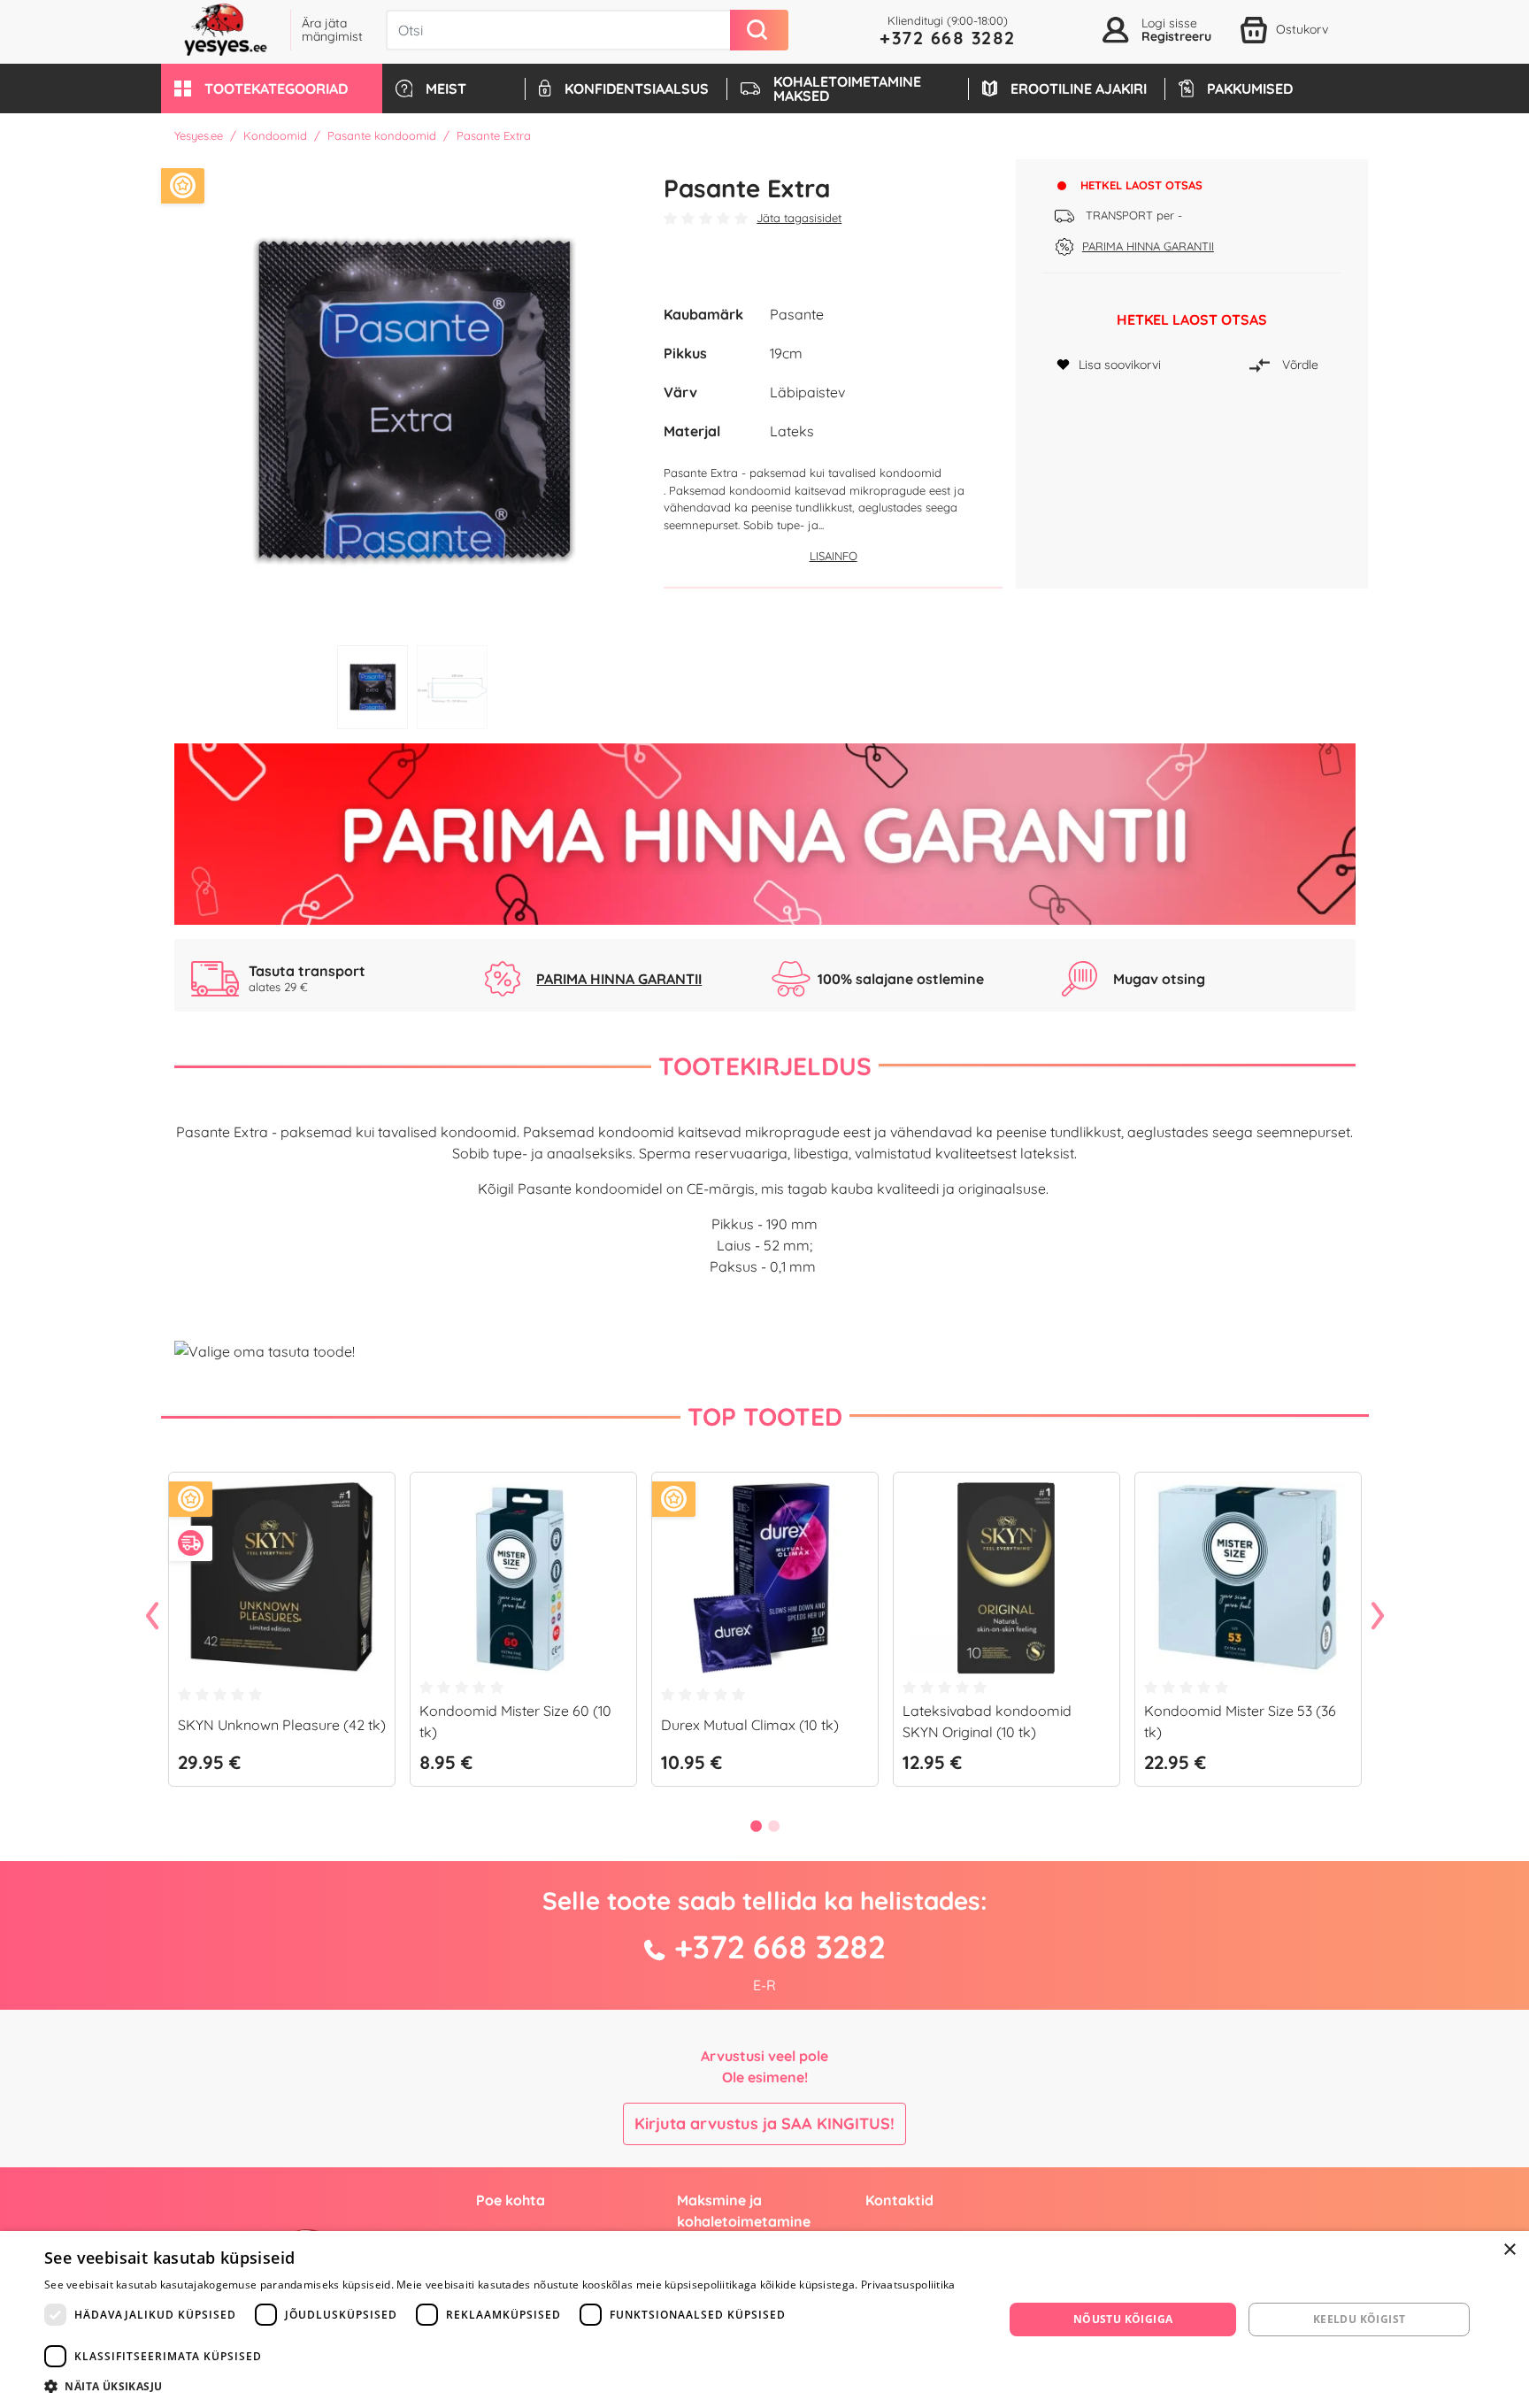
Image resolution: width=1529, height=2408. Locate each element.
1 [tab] (373, 687)
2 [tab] (452, 687)
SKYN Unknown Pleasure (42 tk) (282, 1725)
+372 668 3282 (948, 38)
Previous (152, 1617)
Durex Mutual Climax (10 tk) (750, 1725)
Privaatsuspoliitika (908, 2285)
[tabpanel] (413, 398)
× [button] (1509, 2250)
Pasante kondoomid (382, 135)
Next (1378, 1617)
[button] (272, 88)
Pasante (797, 314)
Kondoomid (275, 135)
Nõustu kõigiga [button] (1123, 2319)
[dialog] (764, 2320)
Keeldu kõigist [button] (1360, 2319)
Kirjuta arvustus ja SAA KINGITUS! (764, 2123)
